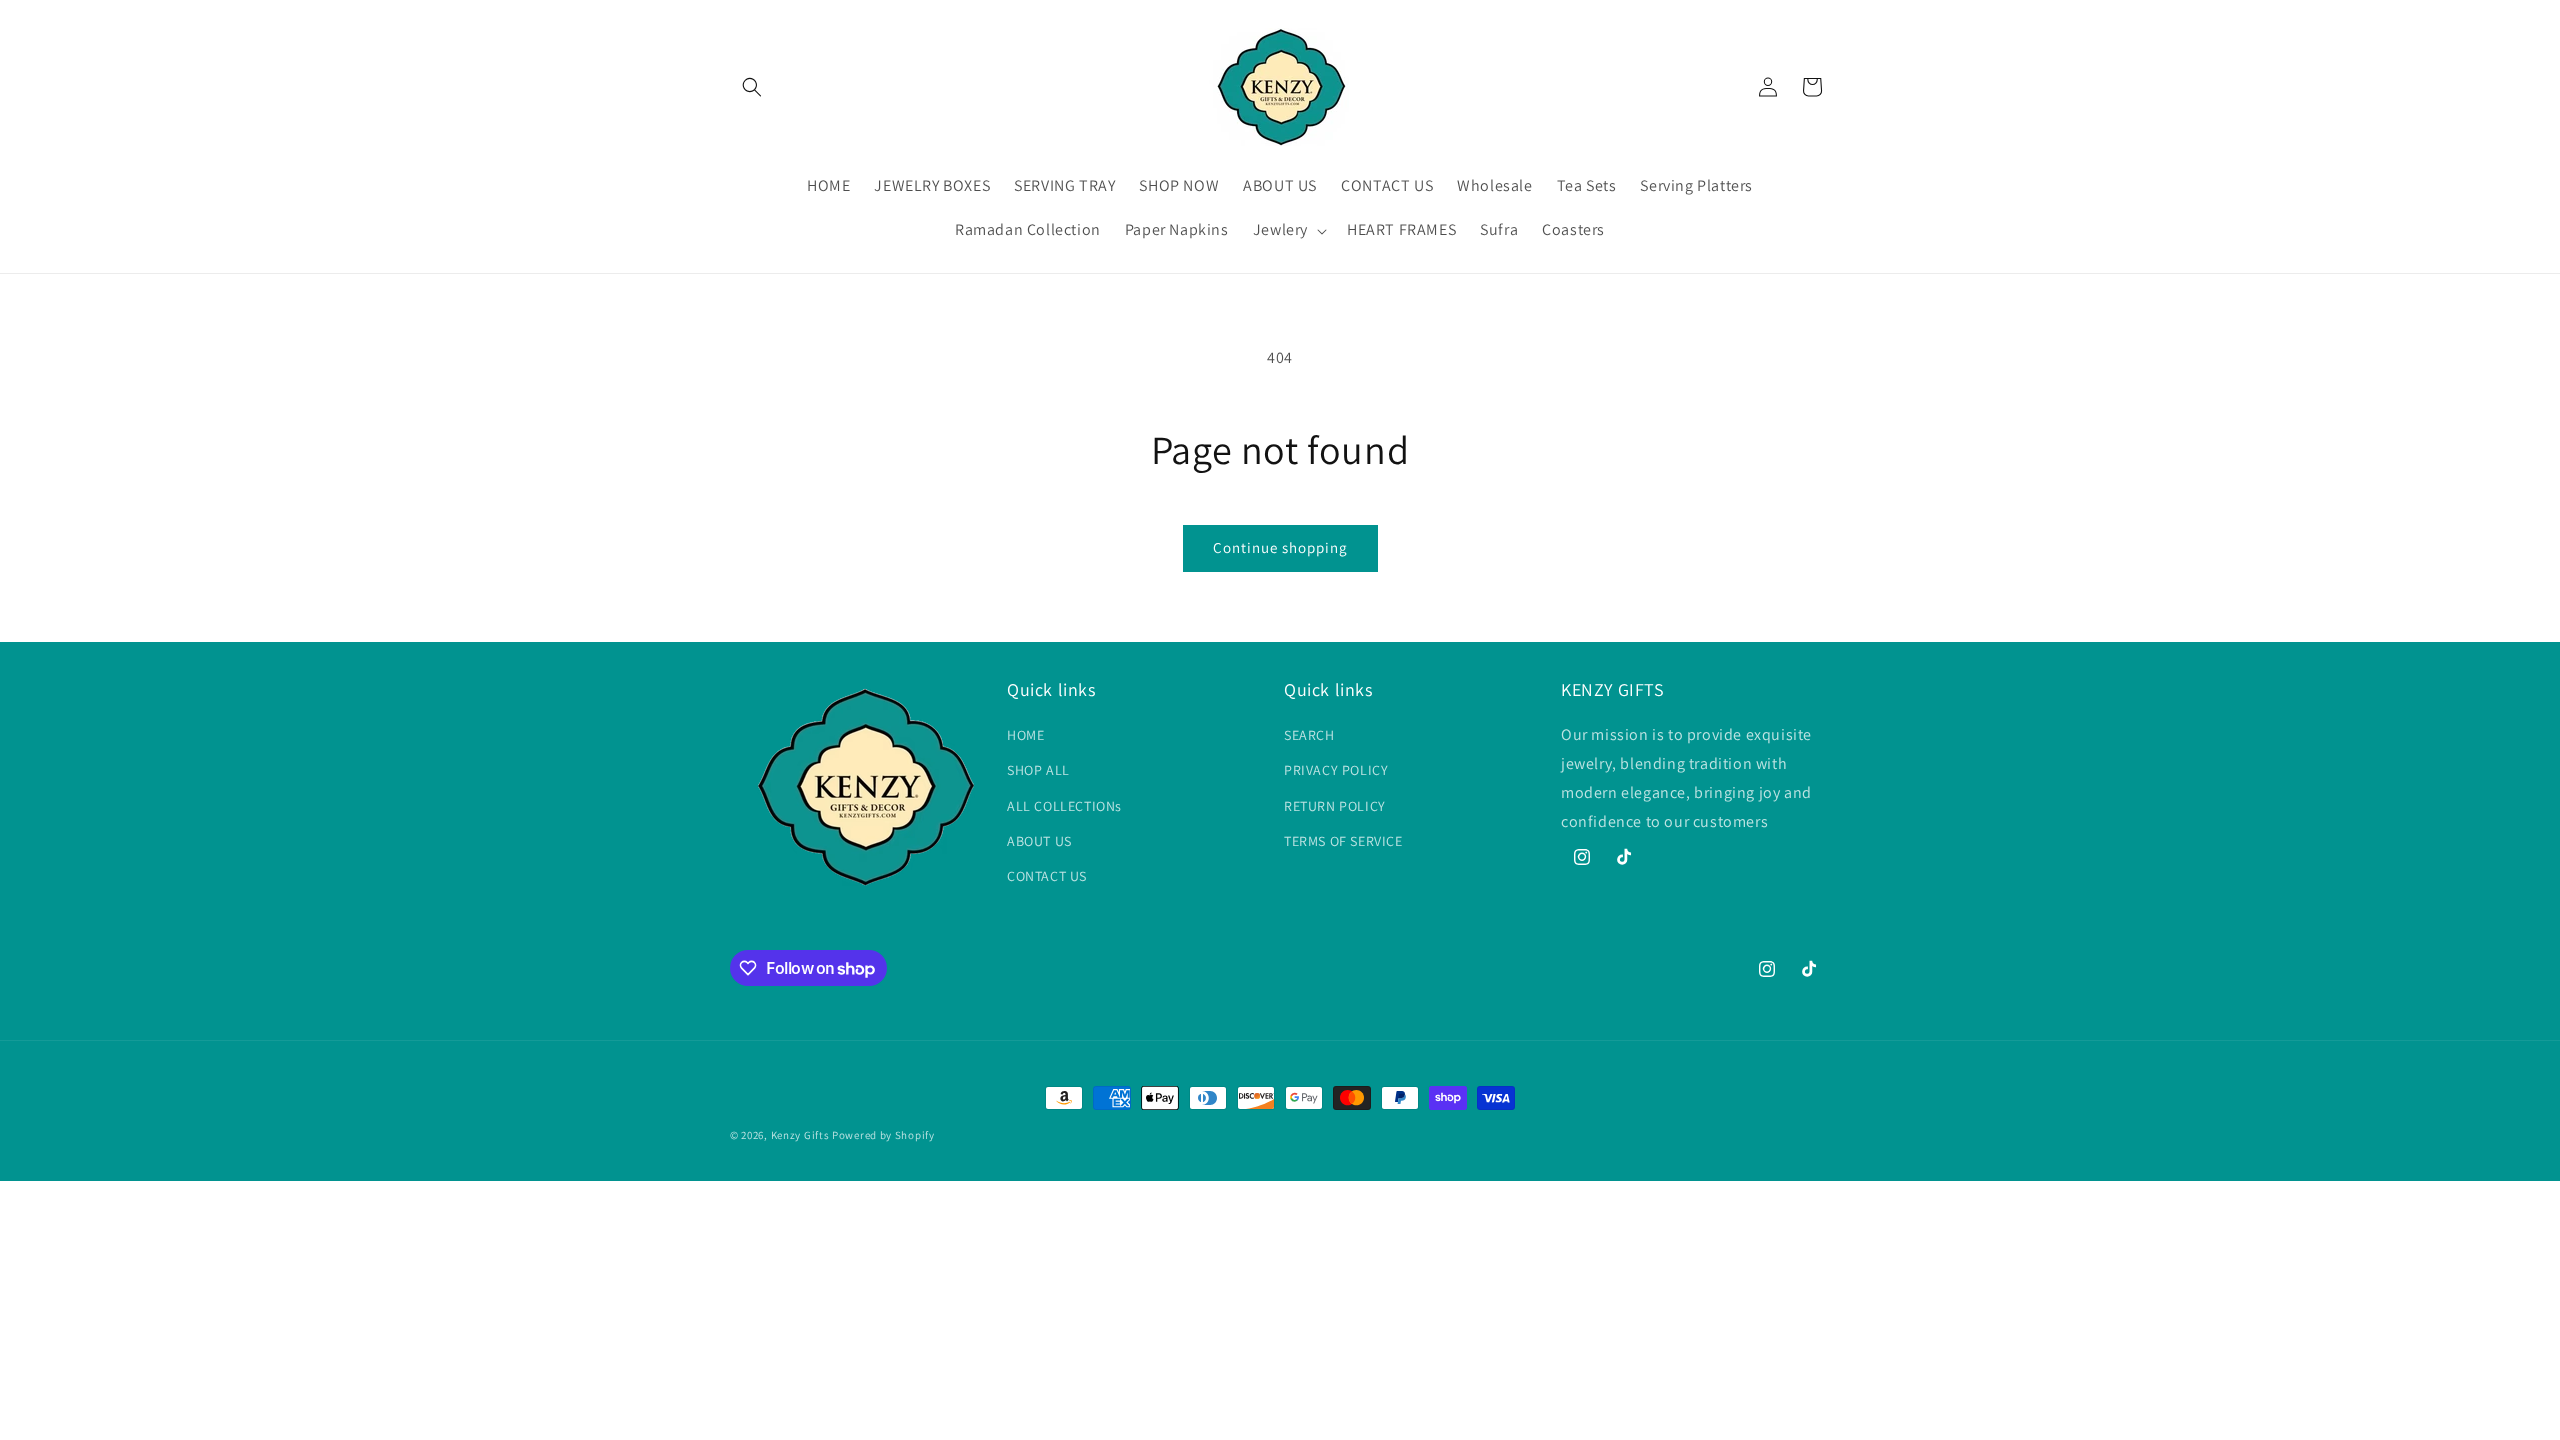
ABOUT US (1039, 841)
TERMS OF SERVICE (1343, 841)
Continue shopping (1280, 547)
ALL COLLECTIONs (1064, 806)
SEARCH (1309, 735)
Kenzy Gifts (800, 1135)
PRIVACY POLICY (1336, 770)
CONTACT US (1047, 876)
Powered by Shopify (883, 1135)
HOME (1025, 735)
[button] (752, 87)
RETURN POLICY (1335, 806)
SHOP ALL (1038, 770)
